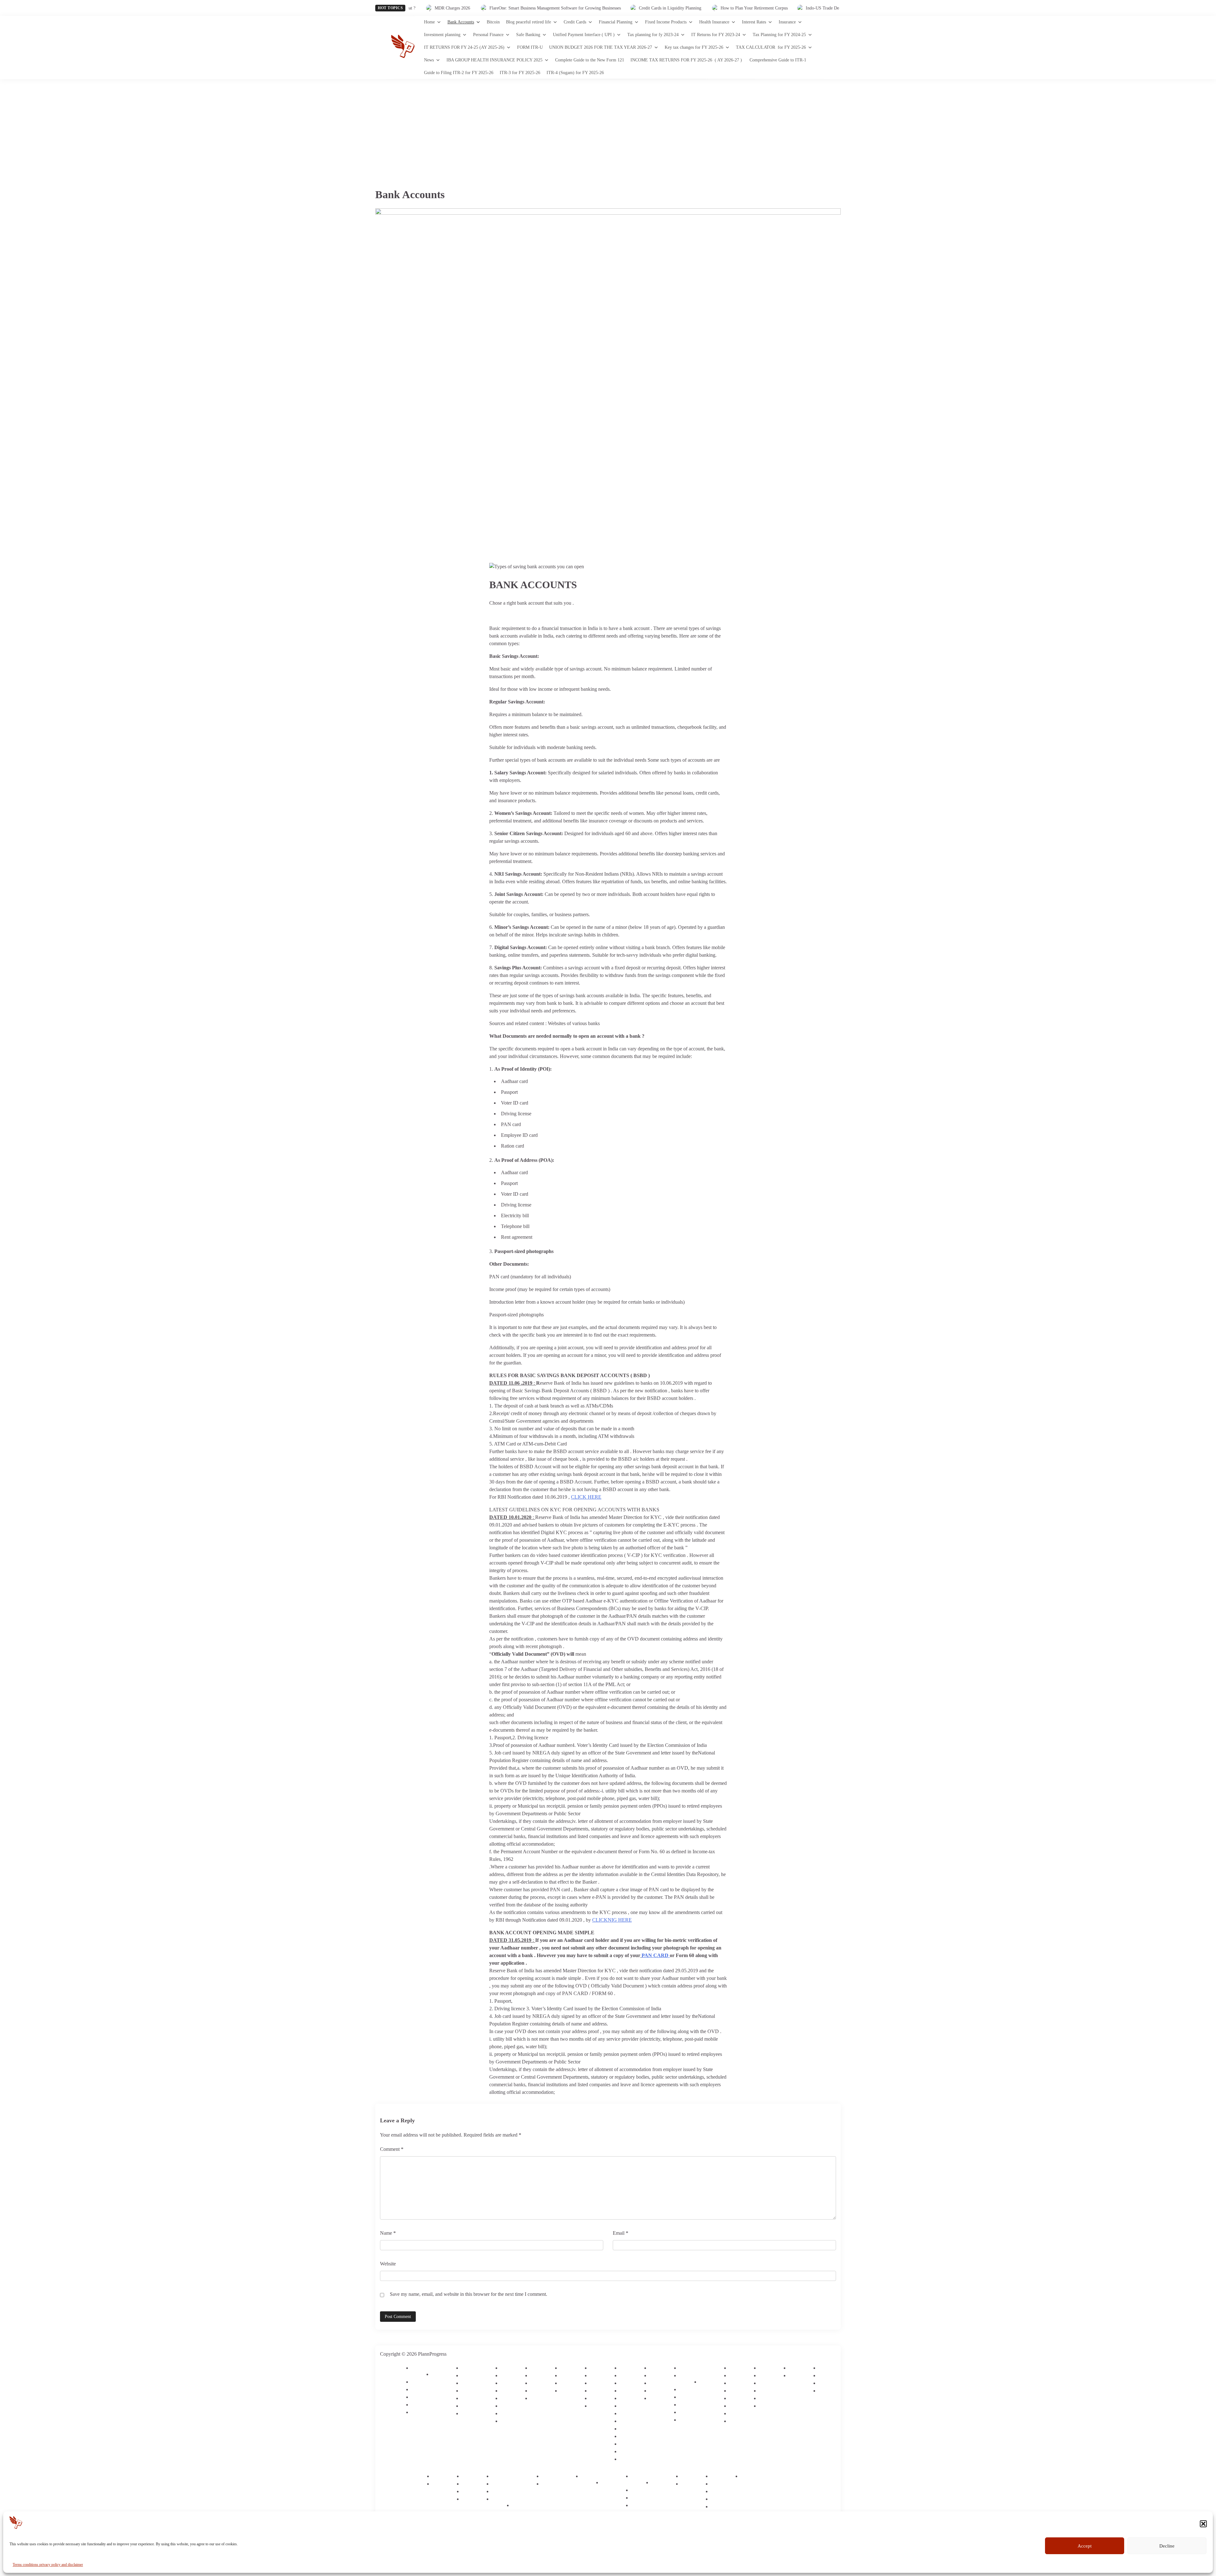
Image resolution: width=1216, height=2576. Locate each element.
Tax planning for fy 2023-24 (653, 35)
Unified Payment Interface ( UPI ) (584, 35)
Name (388, 2233)
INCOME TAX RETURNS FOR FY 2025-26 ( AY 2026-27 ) (687, 60)
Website (388, 2264)
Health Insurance (714, 22)
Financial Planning (616, 22)
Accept (1085, 2546)
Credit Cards (575, 22)
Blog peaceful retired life (529, 22)
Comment (392, 2149)
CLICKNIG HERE (612, 1920)
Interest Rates (754, 22)
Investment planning (442, 35)
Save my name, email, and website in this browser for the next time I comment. (469, 2294)
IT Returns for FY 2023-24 (716, 35)
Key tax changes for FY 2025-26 (694, 47)
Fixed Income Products (666, 22)
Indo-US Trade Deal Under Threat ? (762, 8)
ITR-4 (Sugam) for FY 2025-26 (575, 73)
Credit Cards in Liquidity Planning (594, 8)
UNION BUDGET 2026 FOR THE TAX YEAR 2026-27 (601, 47)
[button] (1203, 2524)
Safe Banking (528, 35)
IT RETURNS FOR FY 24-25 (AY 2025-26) (464, 47)
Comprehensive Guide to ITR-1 (778, 60)
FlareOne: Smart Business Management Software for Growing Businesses (479, 8)
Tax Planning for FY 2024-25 (779, 35)
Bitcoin (493, 22)
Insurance (787, 22)
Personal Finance (488, 35)
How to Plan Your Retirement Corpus (678, 8)
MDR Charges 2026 (832, 8)
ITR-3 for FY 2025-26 (520, 73)
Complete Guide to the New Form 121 (590, 60)
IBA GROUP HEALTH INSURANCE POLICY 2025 (494, 60)
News (429, 60)
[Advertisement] (608, 127)
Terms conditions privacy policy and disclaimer (48, 2565)
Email (621, 2233)
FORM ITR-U (530, 47)
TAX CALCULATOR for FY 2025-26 (771, 47)
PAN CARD (656, 1955)
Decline (1167, 2546)
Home (429, 22)
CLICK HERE (586, 1497)
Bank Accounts (461, 22)
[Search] (836, 47)
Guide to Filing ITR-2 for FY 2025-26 (459, 73)
